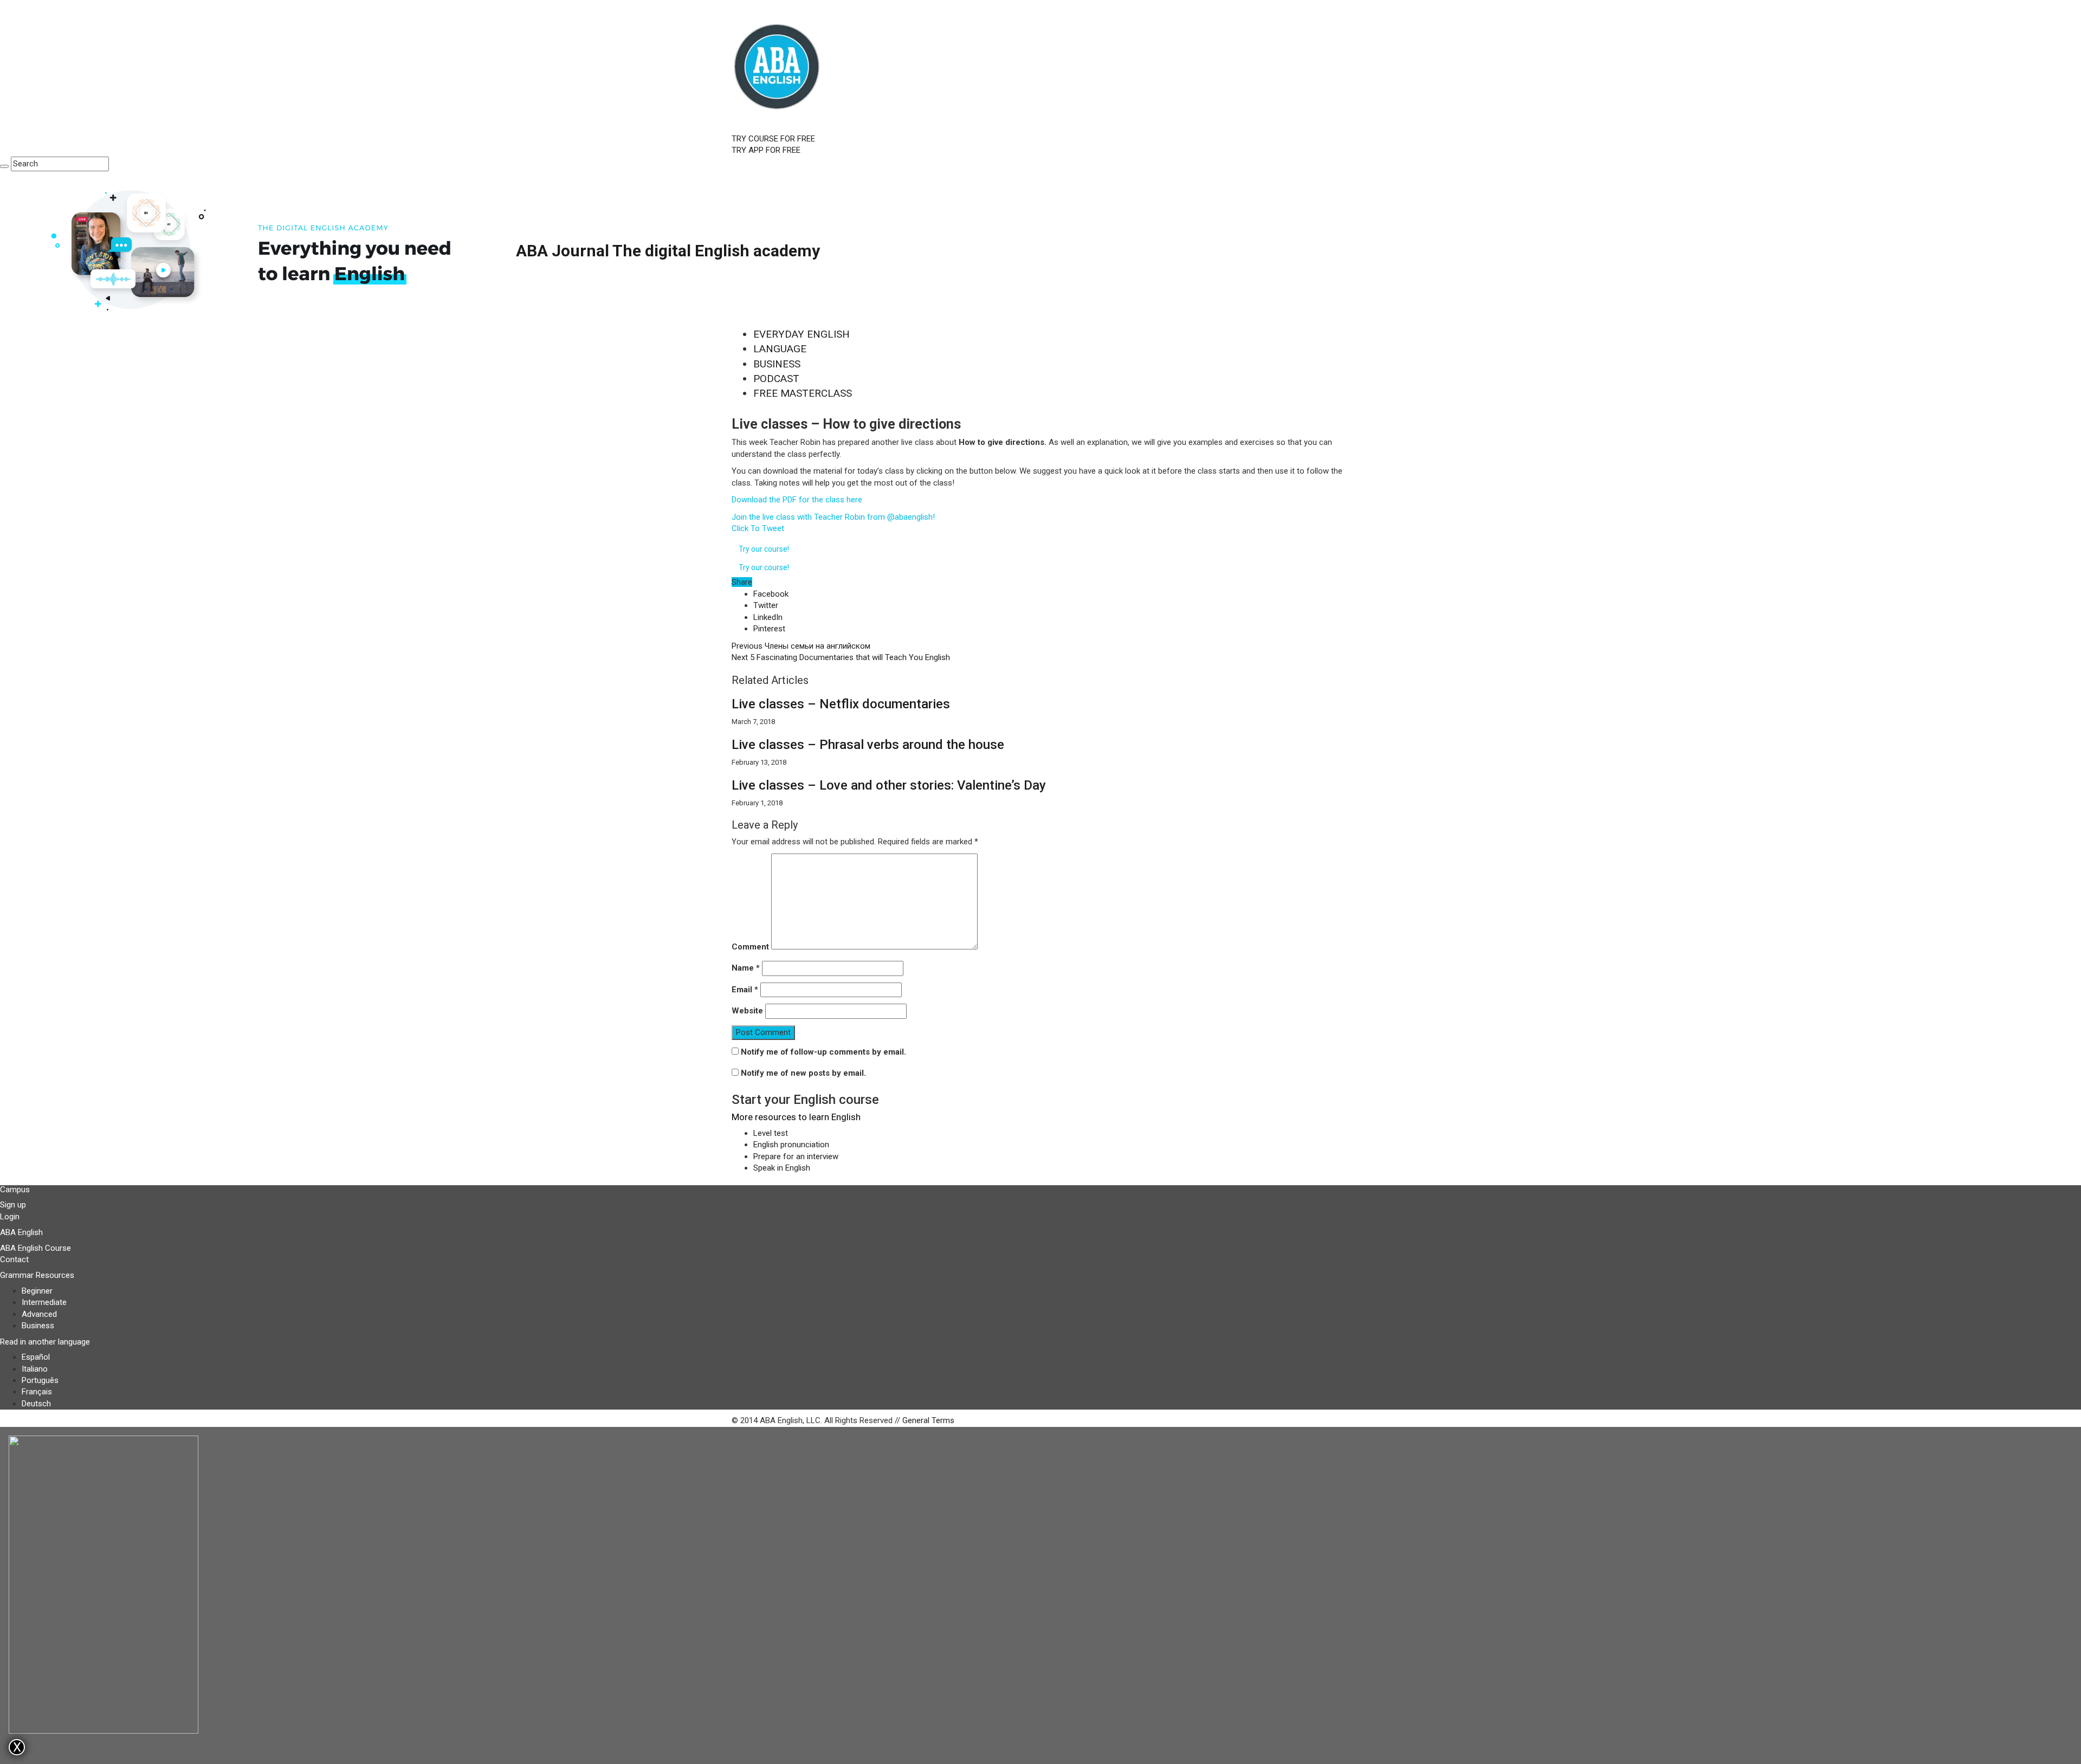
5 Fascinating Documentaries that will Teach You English (841, 657)
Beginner (37, 1291)
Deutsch (36, 1404)
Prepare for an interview (796, 1156)
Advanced (39, 1314)
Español (36, 1357)
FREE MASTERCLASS (803, 393)
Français (37, 1392)
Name (746, 968)
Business (38, 1326)
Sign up (13, 1205)
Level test (771, 1133)
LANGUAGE (780, 349)
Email (745, 990)
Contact (14, 1259)
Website (747, 1011)
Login (10, 1217)
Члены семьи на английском (801, 646)
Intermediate (44, 1302)
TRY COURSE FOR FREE (773, 139)
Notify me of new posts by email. (803, 1073)
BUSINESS (777, 364)
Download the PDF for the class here (797, 500)
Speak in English (782, 1168)
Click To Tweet (758, 528)
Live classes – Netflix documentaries (841, 704)
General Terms (928, 1420)
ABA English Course (35, 1248)
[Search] (4, 166)
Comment (750, 947)
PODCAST (776, 379)
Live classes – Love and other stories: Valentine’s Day (889, 785)
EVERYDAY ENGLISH (802, 334)
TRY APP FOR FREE (766, 150)
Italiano (35, 1369)
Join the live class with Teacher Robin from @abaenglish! (833, 517)
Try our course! (764, 549)
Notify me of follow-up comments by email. (823, 1052)
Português (40, 1380)
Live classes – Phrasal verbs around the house (868, 745)
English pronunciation (791, 1145)
